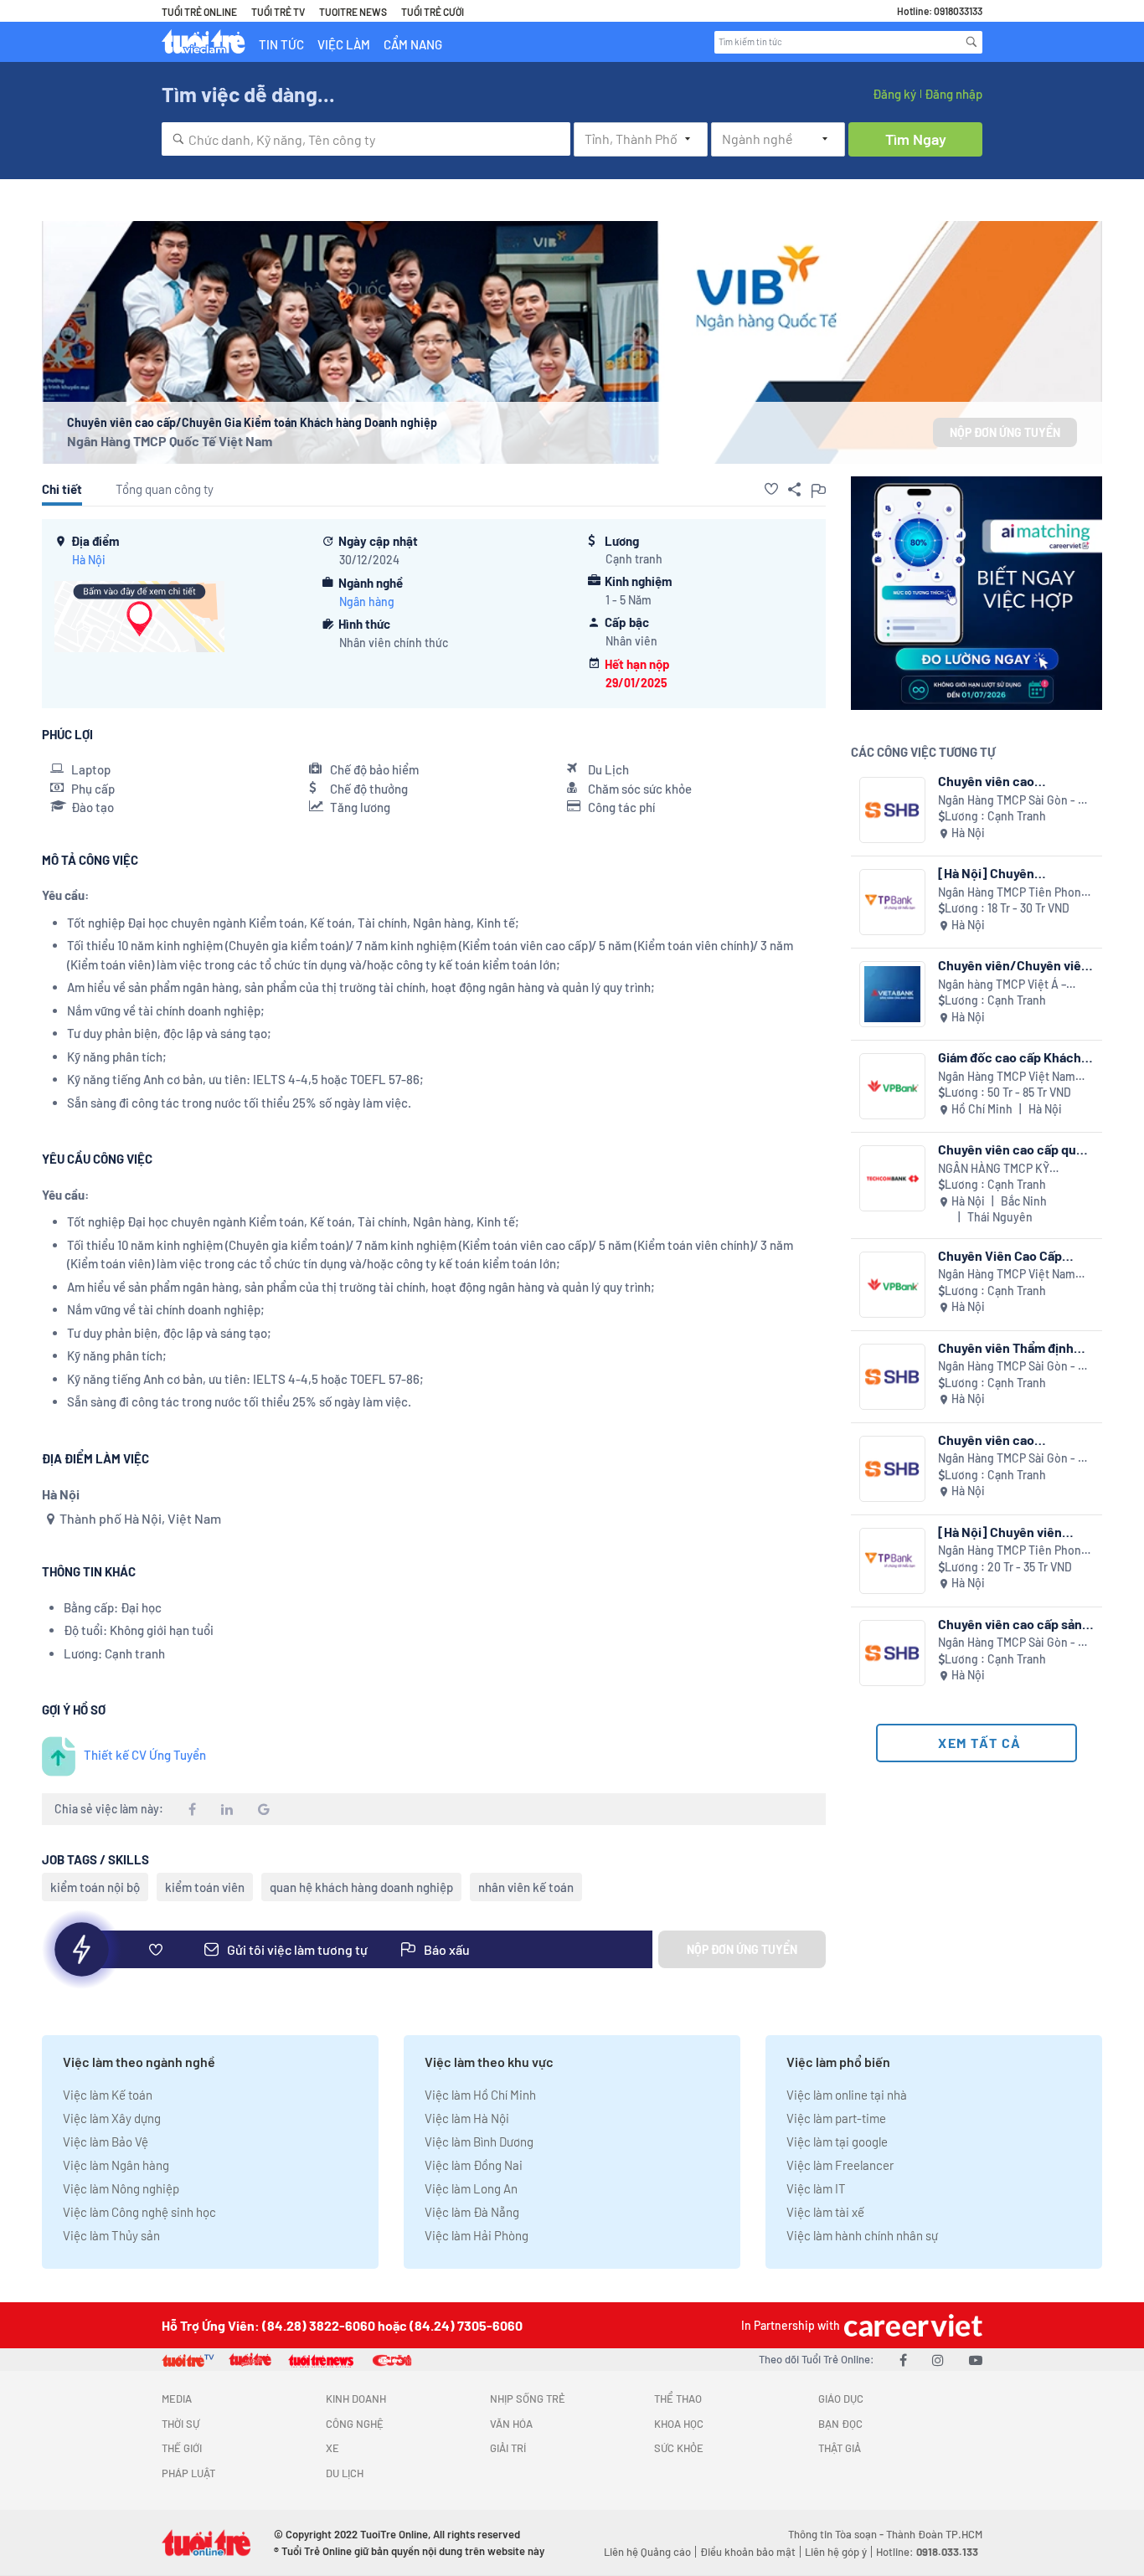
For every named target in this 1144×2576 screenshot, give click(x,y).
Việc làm (344, 44)
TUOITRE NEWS (353, 12)
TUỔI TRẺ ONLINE (199, 12)
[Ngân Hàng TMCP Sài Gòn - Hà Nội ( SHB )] (892, 810)
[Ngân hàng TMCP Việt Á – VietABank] (892, 994)
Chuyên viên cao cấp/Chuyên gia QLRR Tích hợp (1016, 1440)
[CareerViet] (911, 2325)
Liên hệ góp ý (836, 2552)
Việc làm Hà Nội (467, 2118)
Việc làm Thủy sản (111, 2235)
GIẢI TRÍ (508, 2448)
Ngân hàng (367, 602)
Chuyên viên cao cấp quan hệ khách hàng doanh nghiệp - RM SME (1014, 1149)
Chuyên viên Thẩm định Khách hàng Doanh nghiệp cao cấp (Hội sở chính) (1015, 1347)
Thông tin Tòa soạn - (837, 2534)
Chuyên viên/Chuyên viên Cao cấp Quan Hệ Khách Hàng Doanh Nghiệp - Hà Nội (1013, 965)
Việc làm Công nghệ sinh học (139, 2212)
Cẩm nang (413, 44)
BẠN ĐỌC (840, 2424)
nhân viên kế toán (526, 1887)
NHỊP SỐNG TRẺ (528, 2399)
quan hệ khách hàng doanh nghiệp (361, 1887)
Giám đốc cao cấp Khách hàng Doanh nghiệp (1010, 1057)
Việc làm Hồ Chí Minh (480, 2095)
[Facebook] (903, 2360)
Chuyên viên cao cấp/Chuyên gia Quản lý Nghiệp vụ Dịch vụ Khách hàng (1011, 781)
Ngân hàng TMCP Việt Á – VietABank (1002, 985)
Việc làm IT (816, 2188)
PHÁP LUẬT (188, 2473)
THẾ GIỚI (182, 2448)
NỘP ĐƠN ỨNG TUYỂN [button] (1005, 432)
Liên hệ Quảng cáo (647, 2552)
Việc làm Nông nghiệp (121, 2188)
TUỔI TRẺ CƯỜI (433, 12)
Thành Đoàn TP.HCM (934, 2534)
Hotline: (927, 2552)
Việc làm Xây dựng (112, 2118)
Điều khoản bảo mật (748, 2552)
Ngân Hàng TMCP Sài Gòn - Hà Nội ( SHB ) (1015, 801)
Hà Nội (89, 560)
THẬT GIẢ (840, 2448)
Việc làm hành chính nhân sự (862, 2235)
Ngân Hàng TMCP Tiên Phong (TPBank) (1013, 893)
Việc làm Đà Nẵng (472, 2212)
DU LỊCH (345, 2473)
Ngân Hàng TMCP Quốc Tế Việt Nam (170, 441)
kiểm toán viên (205, 1887)
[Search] (971, 42)
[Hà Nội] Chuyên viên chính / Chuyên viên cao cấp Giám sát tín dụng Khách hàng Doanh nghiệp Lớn (1015, 1532)
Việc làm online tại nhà (847, 2095)
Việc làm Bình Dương (479, 2142)
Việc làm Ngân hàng (116, 2165)
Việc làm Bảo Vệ (106, 2142)
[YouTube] (976, 2360)
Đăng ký (894, 94)
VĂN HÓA (511, 2424)
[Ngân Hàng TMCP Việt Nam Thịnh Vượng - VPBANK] (892, 1086)
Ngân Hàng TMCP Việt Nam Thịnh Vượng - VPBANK (1007, 1077)
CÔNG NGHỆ (355, 2424)
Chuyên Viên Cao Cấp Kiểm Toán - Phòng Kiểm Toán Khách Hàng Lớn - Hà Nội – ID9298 (1014, 1255)
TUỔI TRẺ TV (278, 12)
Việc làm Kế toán (108, 2095)
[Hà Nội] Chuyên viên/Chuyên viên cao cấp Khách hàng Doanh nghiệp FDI (1015, 873)
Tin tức (281, 44)
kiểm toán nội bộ (95, 1887)
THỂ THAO (678, 2399)
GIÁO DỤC (841, 2399)
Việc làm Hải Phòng (477, 2235)
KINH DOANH (356, 2399)
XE (332, 2448)
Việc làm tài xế (825, 2212)
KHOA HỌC (679, 2424)
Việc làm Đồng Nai (474, 2165)
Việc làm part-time (836, 2118)
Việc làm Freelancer (840, 2165)
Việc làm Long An (471, 2188)
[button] (771, 489)
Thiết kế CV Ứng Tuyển (145, 1755)
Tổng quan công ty (165, 489)
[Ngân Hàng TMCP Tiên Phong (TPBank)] (892, 902)
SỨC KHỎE (679, 2448)
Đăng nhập (953, 94)
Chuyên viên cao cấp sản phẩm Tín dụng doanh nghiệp (1010, 1624)
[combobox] (366, 139)
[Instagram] (938, 2360)
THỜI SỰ (180, 2424)
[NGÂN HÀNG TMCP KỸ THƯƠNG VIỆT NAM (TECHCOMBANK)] (892, 1178)
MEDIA (177, 2399)
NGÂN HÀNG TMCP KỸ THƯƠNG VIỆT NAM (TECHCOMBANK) (994, 1169)
